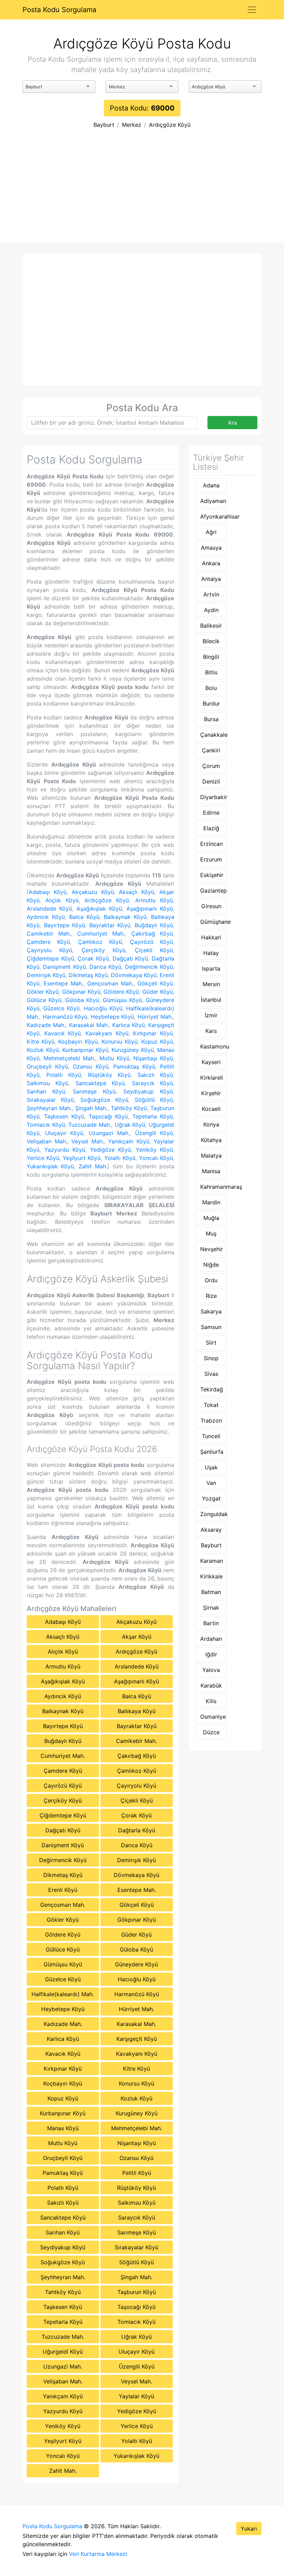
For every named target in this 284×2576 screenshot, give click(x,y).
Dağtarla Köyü (137, 1830)
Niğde (211, 1265)
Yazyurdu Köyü (65, 1150)
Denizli (211, 781)
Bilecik (211, 641)
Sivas (211, 1374)
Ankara (211, 563)
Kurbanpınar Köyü (85, 1050)
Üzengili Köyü (154, 1133)
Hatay (211, 953)
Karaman (212, 1561)
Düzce (211, 1732)
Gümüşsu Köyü (122, 1000)
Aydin (211, 610)
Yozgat (211, 1498)
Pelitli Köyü (137, 2173)
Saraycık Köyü (152, 1083)
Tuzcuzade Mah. (90, 1125)
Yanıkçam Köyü (129, 1141)
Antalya (211, 579)
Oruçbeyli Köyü (47, 1066)
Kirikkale (211, 1576)
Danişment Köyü (64, 967)
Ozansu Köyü (91, 1066)
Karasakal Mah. (89, 1025)
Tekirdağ (212, 1389)
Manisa (211, 1171)
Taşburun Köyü (137, 2292)
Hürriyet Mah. (155, 1017)
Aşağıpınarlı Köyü (150, 909)
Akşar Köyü (137, 1637)
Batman (211, 1592)
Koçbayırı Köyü (78, 1042)
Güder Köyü (158, 992)
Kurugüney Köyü (133, 1050)
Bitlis (211, 672)
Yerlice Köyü (43, 1158)
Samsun (211, 1327)
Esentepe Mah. (63, 983)
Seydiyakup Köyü (148, 1091)
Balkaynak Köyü (125, 917)
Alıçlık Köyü (62, 900)
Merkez (132, 125)
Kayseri (211, 1062)
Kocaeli (211, 1109)
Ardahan (211, 1639)
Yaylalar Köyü (136, 2396)
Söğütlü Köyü (154, 1100)
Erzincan (211, 844)
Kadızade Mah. (46, 1025)
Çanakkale (213, 735)
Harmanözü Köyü (65, 1017)
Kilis (211, 1701)
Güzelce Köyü (61, 1008)
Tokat (211, 1405)
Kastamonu (213, 1046)
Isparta (211, 968)
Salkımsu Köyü (47, 1083)
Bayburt (104, 125)
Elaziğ (211, 828)
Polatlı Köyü (64, 1075)
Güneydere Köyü (136, 1964)
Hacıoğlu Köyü (103, 1008)
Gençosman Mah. (110, 983)
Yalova (211, 1670)
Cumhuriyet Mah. (101, 933)
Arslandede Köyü (49, 909)
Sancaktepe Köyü (100, 1083)
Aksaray (211, 1530)
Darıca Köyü (105, 967)
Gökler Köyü (43, 992)
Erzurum (211, 859)
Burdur (211, 703)
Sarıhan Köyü (46, 1091)
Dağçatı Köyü (130, 958)
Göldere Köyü (121, 992)
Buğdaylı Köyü (154, 925)
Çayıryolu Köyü (49, 950)
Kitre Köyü (41, 1042)
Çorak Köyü (93, 958)
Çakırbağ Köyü (152, 933)
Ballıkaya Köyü (137, 1711)
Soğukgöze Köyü (104, 1100)
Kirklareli (212, 1078)
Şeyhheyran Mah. (49, 1108)
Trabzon (211, 1420)
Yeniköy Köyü (154, 1150)
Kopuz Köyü (157, 1042)
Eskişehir (212, 875)
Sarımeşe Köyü (94, 1091)
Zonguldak (213, 1514)
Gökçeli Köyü (155, 983)
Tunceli (211, 1436)
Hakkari (211, 937)
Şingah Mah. (91, 1108)
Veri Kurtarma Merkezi (98, 2554)
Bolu (211, 688)
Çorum (211, 766)
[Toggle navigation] (252, 10)
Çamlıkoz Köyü (100, 942)
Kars (211, 1031)
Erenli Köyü (63, 1890)
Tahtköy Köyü (129, 1108)
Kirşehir (211, 1093)
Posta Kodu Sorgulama (59, 10)
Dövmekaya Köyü (134, 975)
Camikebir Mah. (49, 933)
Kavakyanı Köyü (107, 1033)
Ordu (211, 1280)
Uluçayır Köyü (64, 1133)
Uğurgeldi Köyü (63, 2352)
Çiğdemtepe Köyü (50, 958)
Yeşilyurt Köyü (82, 1158)
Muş (211, 1233)
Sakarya (211, 1311)
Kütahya (211, 1140)
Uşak (211, 1467)
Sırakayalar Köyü (50, 1100)
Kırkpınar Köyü (153, 1033)
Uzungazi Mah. (109, 1133)
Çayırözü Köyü (151, 942)
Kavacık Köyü (63, 1033)
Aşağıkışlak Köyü (99, 909)
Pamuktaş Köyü (134, 1066)
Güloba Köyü (82, 1000)
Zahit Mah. (93, 1166)
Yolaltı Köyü (120, 1158)
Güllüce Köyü (44, 1000)
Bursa (211, 719)
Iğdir (211, 1654)
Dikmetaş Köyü (88, 975)
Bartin (211, 1623)
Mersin (211, 984)
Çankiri (211, 750)
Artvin (211, 594)
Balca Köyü (84, 917)
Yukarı (249, 2529)
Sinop (211, 1358)
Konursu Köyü (119, 1042)
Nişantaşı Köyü (153, 1058)
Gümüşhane (213, 922)
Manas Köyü (63, 2128)
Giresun (211, 906)
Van (211, 1483)
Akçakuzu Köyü (93, 892)
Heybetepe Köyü (113, 1017)
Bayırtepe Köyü (65, 925)
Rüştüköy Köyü (109, 1075)
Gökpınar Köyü (81, 992)
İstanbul (211, 1000)
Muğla (211, 1218)
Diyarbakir (213, 797)
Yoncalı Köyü (156, 1158)
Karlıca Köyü (128, 1025)
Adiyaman (213, 501)
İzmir (211, 1015)
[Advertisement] (142, 191)
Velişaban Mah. (47, 1141)
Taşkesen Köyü (64, 1116)
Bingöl (211, 657)
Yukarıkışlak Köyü (50, 1166)
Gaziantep (213, 891)
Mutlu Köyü (114, 1058)
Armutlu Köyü (154, 900)
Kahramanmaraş (213, 1187)
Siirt (211, 1343)
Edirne (211, 813)
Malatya (211, 1156)
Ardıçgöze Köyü (170, 125)
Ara (232, 423)
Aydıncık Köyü (46, 917)
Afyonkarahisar (213, 516)
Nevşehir (212, 1249)
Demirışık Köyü (46, 975)
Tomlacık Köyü (46, 1125)
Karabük (211, 1685)
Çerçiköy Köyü (103, 950)
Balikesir (211, 626)
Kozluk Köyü (43, 1050)
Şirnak (211, 1608)
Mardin (211, 1202)
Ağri (211, 532)
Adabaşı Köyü (48, 892)
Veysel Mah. (88, 1141)
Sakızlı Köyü (155, 1075)
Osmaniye (213, 1717)
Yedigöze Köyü (110, 1150)
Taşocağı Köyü (108, 1116)
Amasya (211, 548)
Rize (211, 1296)
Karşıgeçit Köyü (137, 2039)
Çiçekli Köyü (154, 950)
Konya (211, 1124)
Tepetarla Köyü (153, 1116)
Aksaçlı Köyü (136, 892)
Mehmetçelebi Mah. (70, 1058)
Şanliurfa (212, 1452)
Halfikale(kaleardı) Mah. (63, 1994)
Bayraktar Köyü (110, 925)
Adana (211, 485)
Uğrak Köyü (130, 1125)
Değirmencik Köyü (149, 967)
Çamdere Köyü (48, 942)
